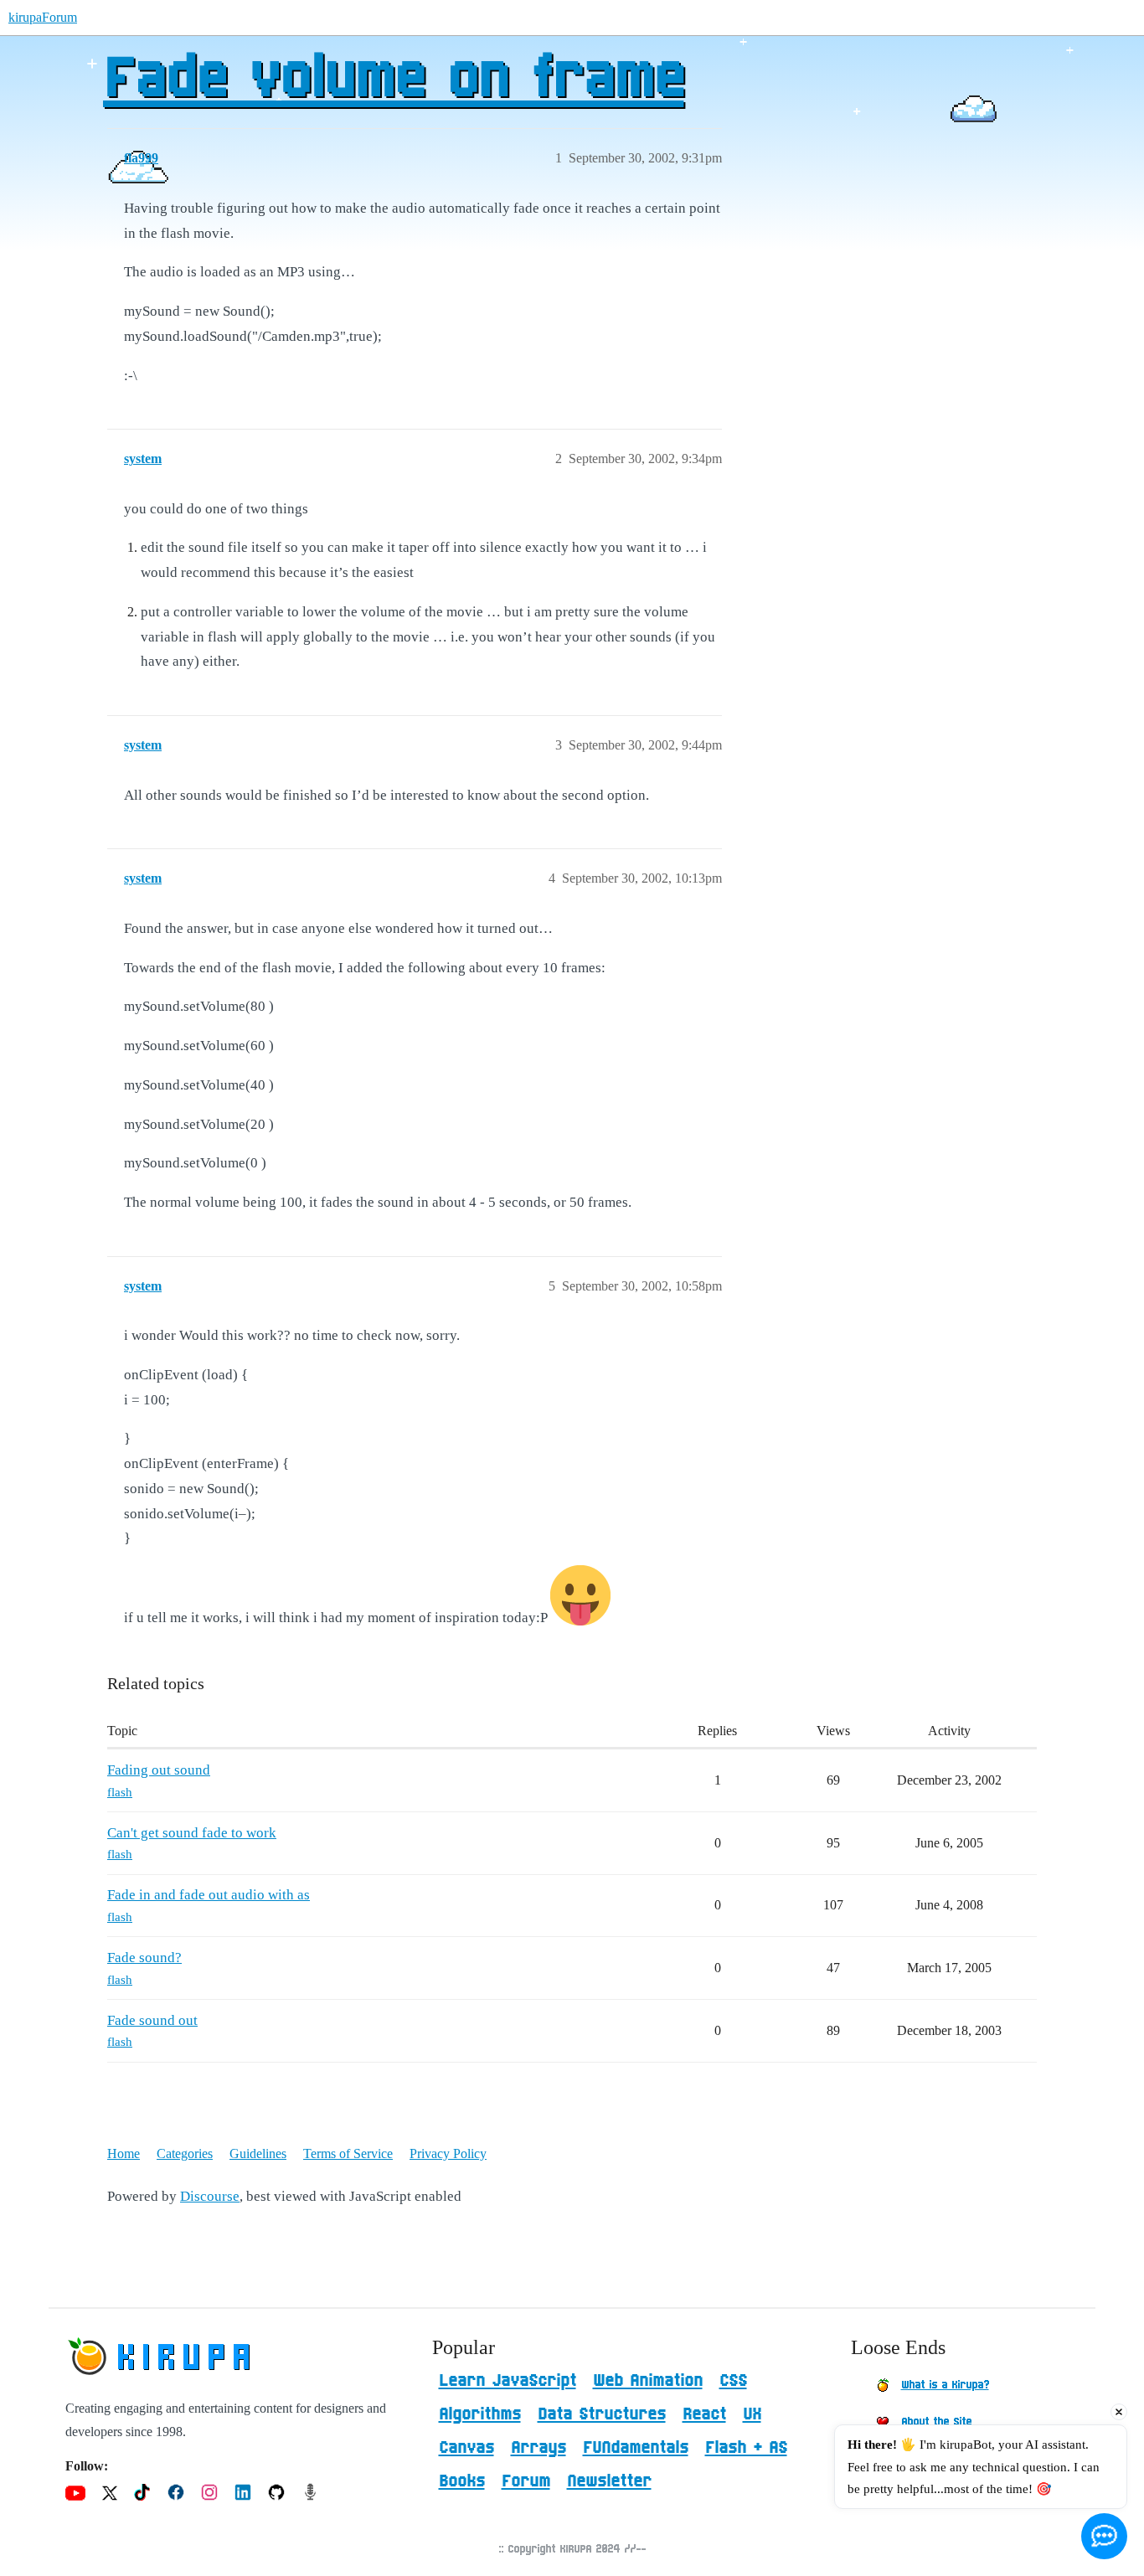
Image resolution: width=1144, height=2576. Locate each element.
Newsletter (609, 2481)
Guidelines (258, 2154)
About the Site (936, 2422)
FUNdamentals (636, 2448)
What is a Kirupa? (945, 2385)
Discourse (210, 2196)
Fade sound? (144, 1958)
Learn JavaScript (508, 2381)
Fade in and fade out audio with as (209, 1895)
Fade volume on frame (393, 80)
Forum (526, 2481)
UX (752, 2414)
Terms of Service (348, 2154)
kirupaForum (43, 17)
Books (462, 2481)
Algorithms (480, 2414)
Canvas (466, 2448)
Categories (185, 2154)
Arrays (539, 2448)
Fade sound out (152, 2020)
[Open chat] (1104, 2536)
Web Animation (648, 2381)
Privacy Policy (448, 2154)
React (704, 2414)
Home (124, 2154)
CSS (733, 2381)
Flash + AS (746, 2448)
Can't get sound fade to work (192, 1833)
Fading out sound (159, 1770)
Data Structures (602, 2414)
